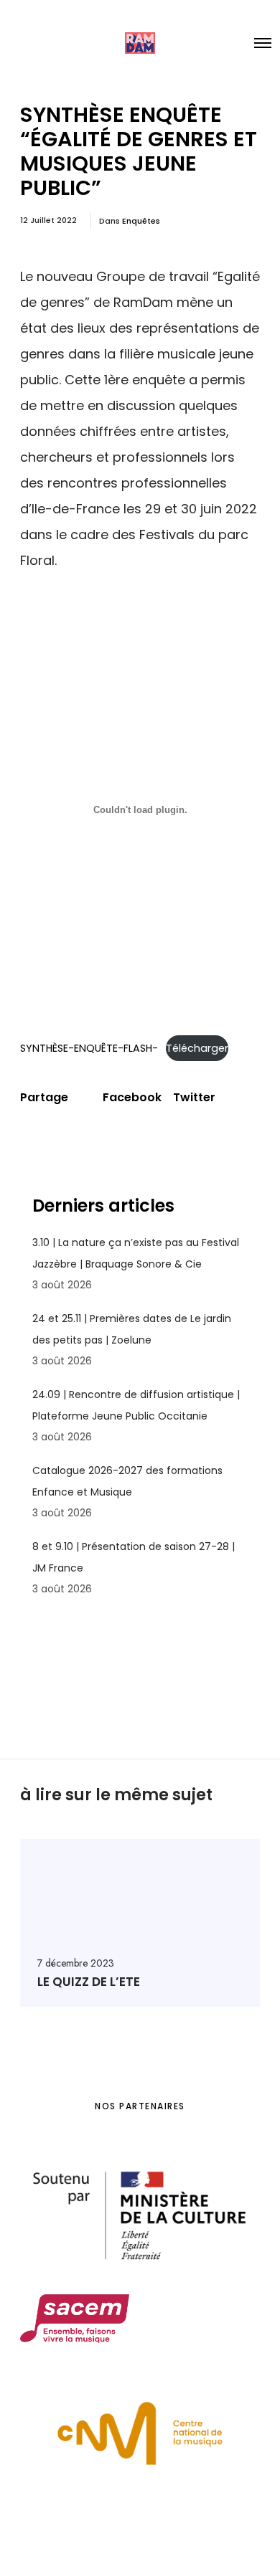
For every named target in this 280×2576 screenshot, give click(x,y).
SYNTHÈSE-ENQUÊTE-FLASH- (89, 1048)
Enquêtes (141, 221)
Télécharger (197, 1048)
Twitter (194, 1098)
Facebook (132, 1098)
